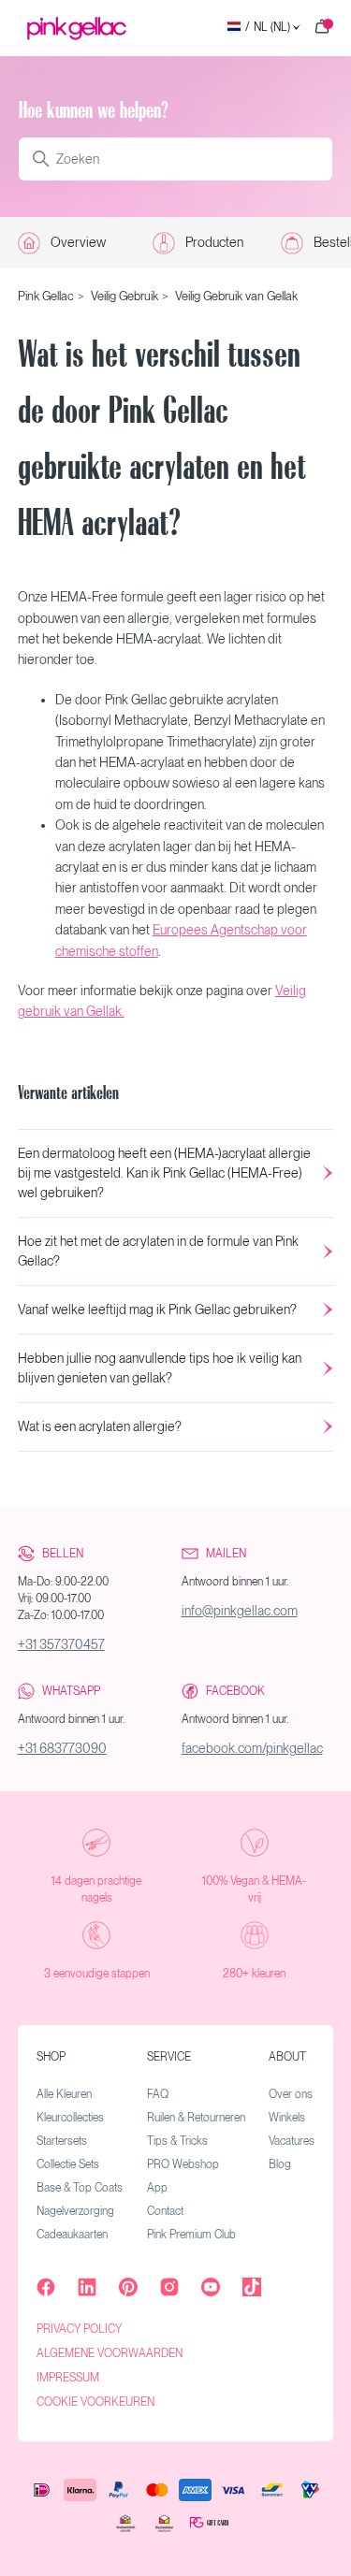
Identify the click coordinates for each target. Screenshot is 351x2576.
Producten (214, 242)
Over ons (291, 2094)
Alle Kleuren (64, 2094)
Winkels (287, 2118)
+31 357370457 (61, 1644)
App (157, 2188)
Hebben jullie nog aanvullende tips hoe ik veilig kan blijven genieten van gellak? (160, 1368)
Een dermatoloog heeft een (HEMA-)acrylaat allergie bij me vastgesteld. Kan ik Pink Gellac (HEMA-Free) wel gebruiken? (164, 1173)
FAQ (158, 2094)
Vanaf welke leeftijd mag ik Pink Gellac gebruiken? (157, 1310)
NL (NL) (268, 28)
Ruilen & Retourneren (196, 2118)
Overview (78, 242)
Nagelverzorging (75, 2211)
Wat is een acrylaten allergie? (100, 1426)
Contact (165, 2211)
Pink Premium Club (191, 2235)
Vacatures (292, 2141)
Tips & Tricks (177, 2141)
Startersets (62, 2141)
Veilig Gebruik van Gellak (236, 296)
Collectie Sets (68, 2164)
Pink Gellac (46, 296)
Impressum (68, 2378)
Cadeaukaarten (72, 2235)
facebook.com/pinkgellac (252, 1748)
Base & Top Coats (80, 2188)
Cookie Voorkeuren (95, 2402)
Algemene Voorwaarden (110, 2353)
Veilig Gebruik (124, 296)
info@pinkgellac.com (240, 1611)
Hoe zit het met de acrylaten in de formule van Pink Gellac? (158, 1251)
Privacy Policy (79, 2329)
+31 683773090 (62, 1748)
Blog (280, 2164)
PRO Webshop (183, 2164)
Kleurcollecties (70, 2118)
